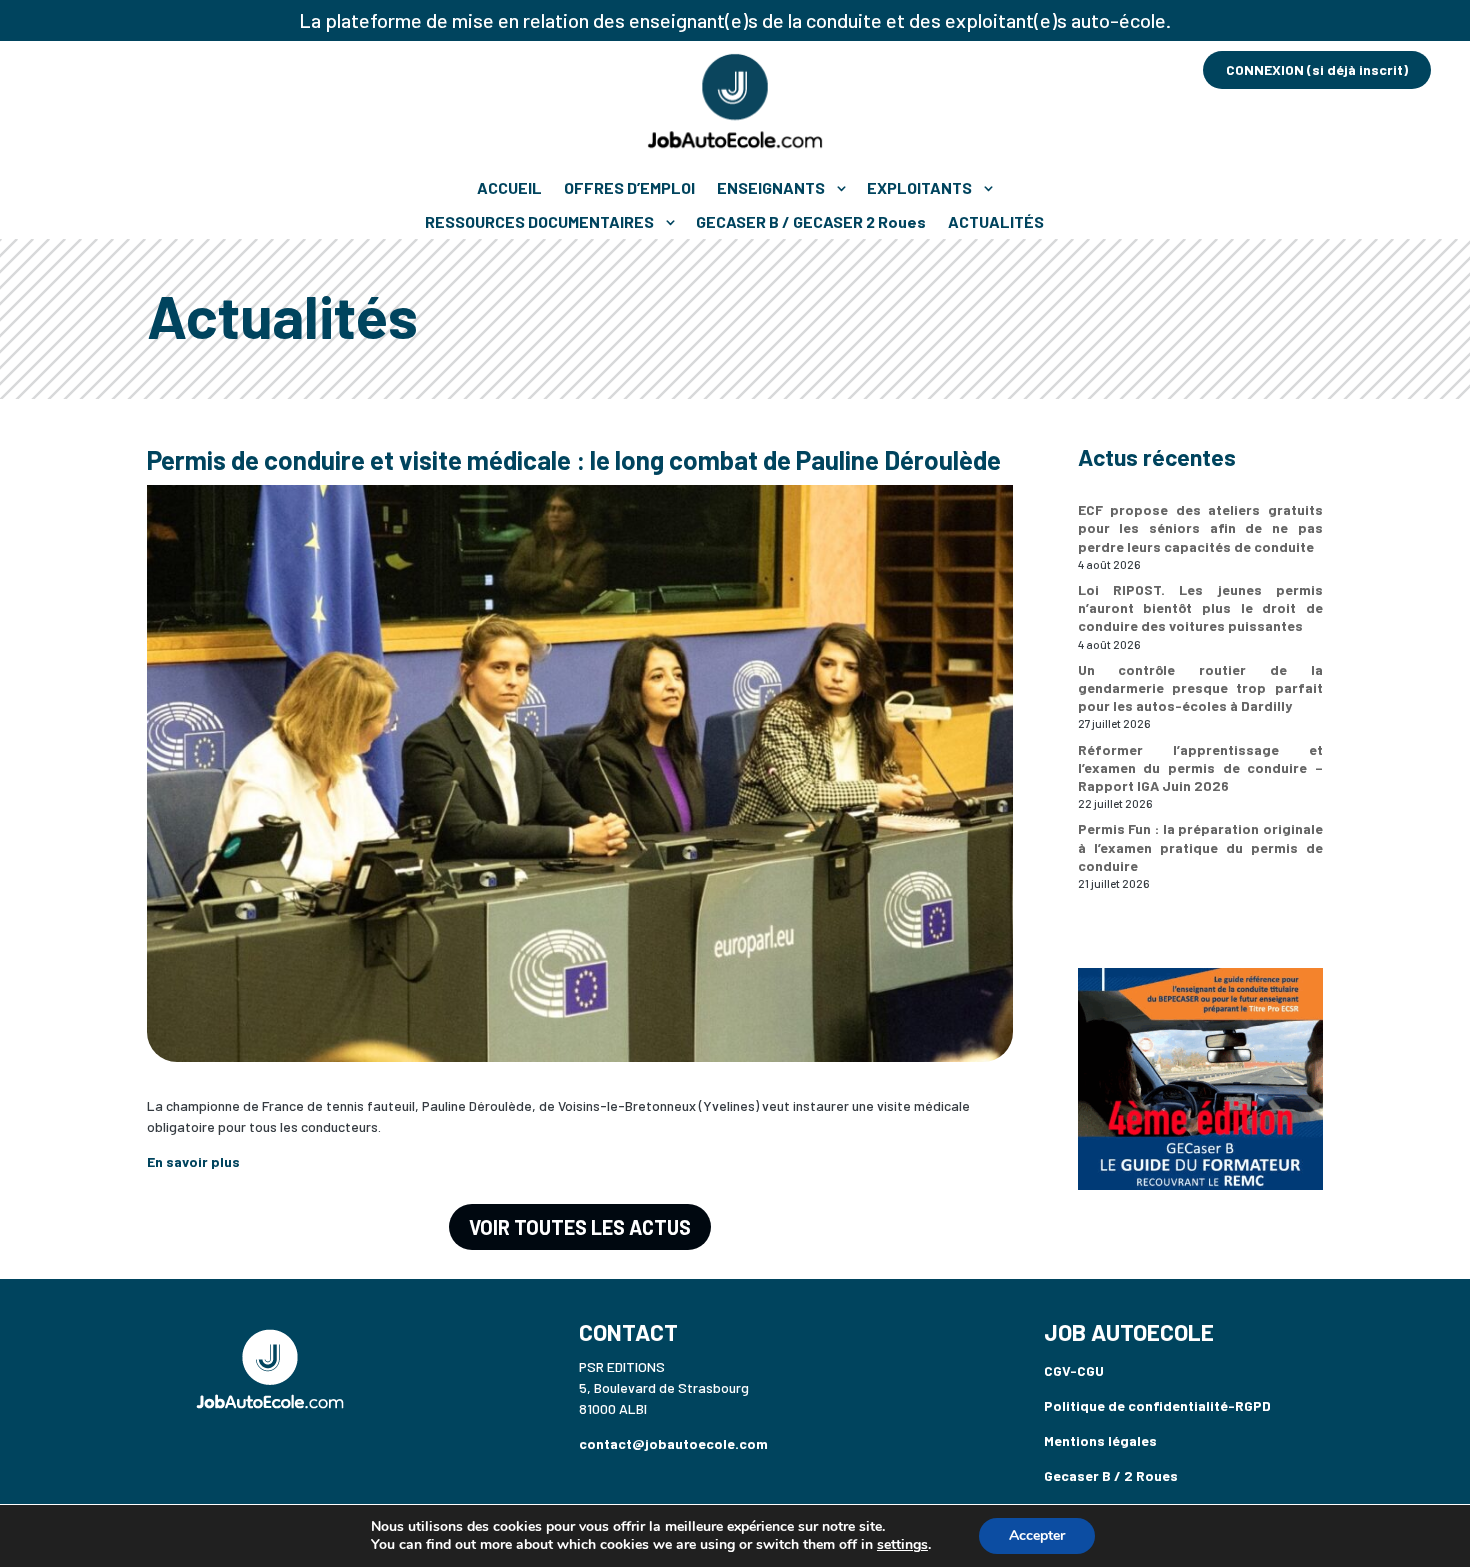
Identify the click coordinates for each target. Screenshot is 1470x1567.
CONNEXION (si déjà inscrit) (1317, 69)
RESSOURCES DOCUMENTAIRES (539, 221)
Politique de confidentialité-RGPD (1157, 1405)
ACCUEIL (509, 187)
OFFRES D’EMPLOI (629, 187)
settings (902, 1545)
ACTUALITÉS (996, 221)
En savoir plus (193, 1161)
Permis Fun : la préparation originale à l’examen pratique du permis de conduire (1200, 846)
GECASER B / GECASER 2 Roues (811, 221)
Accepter (1037, 1535)
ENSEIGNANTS (771, 187)
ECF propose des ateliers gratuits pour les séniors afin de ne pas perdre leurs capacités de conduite (1200, 527)
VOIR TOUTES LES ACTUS (580, 1227)
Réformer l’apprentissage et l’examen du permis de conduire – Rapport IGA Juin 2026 (1200, 767)
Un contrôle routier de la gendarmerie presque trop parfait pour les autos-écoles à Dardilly (1200, 687)
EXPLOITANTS (919, 187)
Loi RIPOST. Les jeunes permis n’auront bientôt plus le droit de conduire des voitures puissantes (1200, 607)
